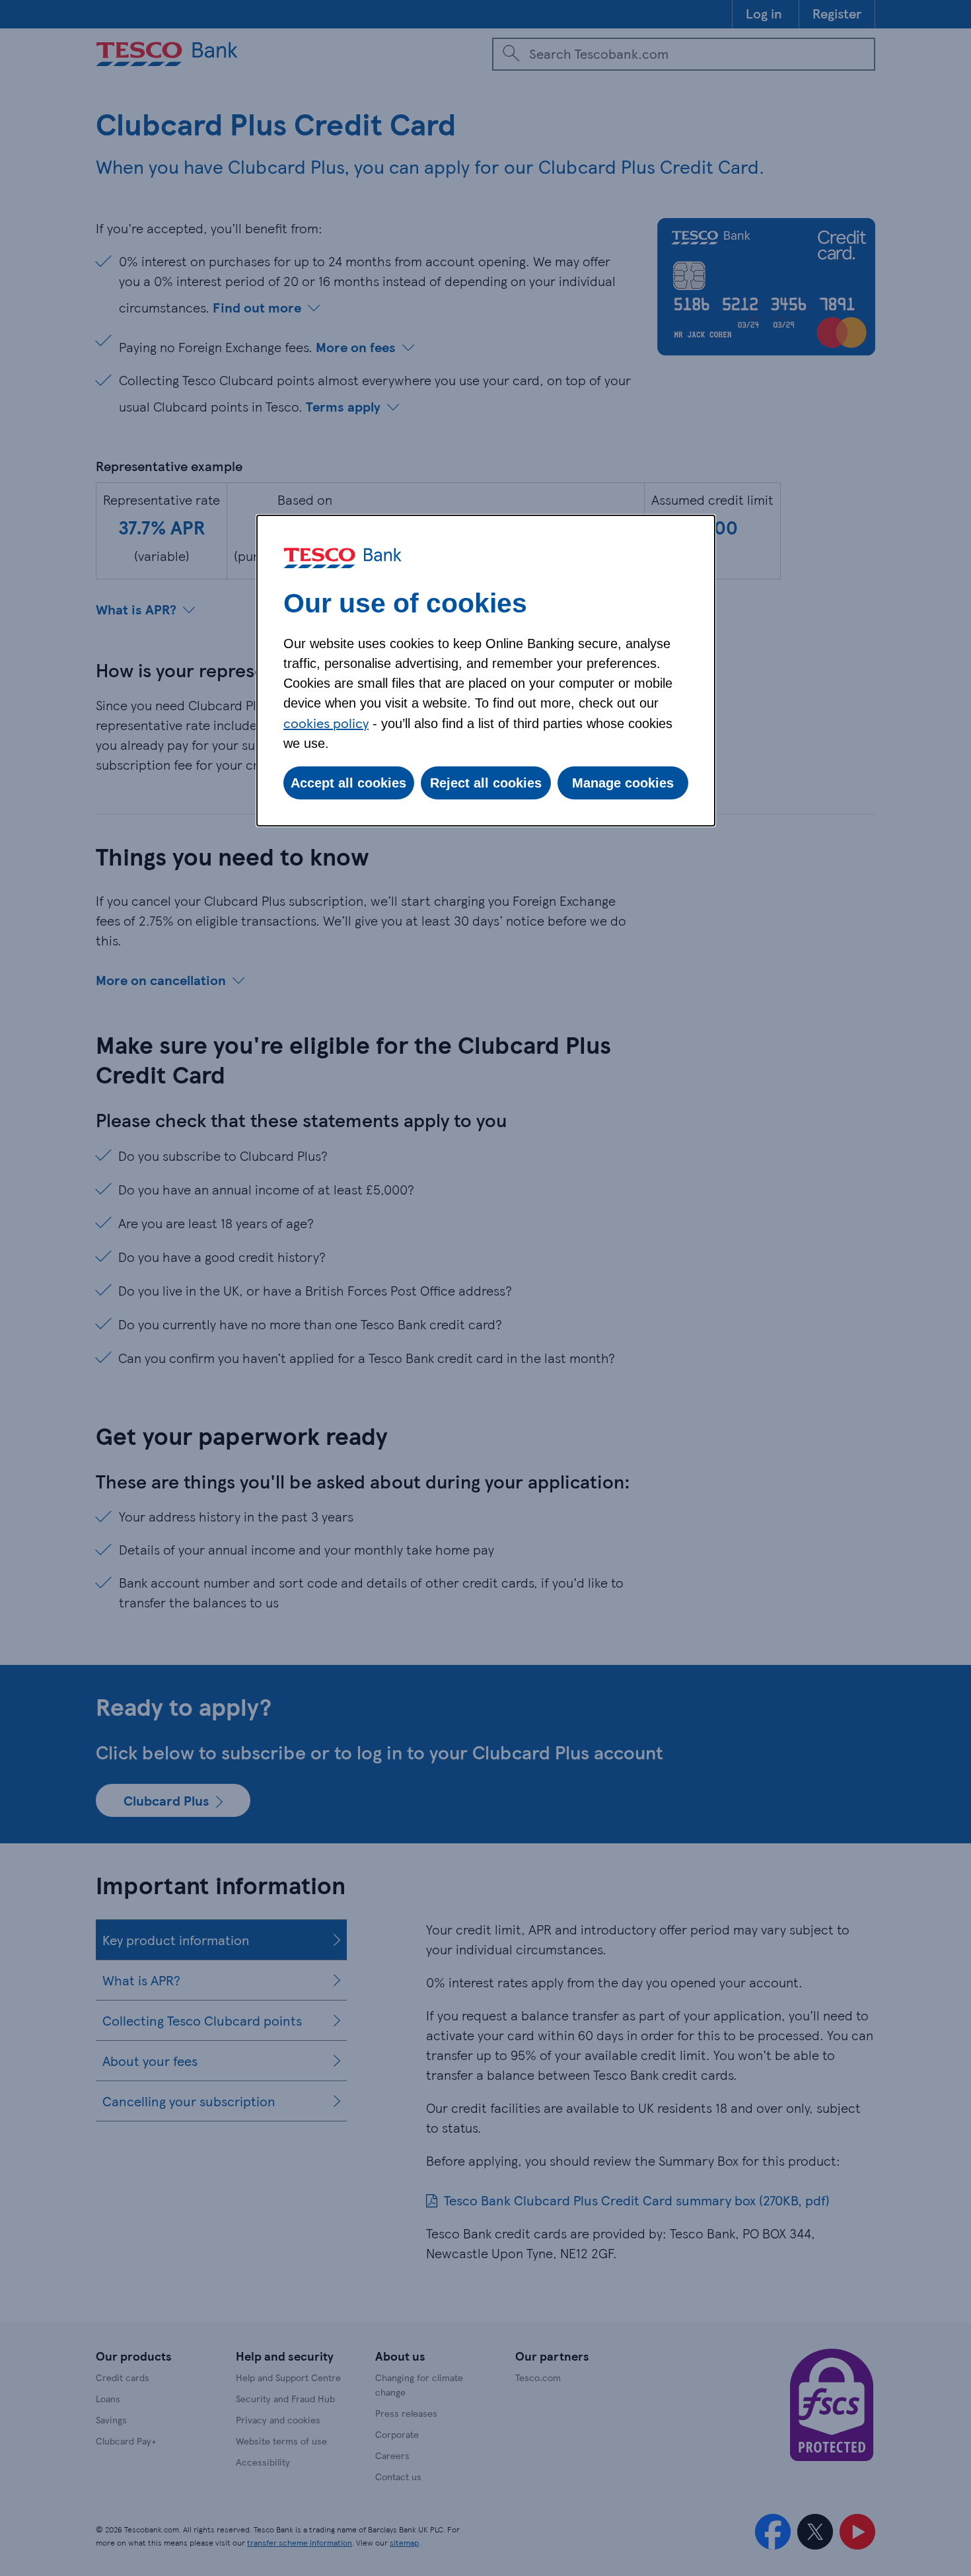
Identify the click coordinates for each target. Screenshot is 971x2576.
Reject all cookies (486, 783)
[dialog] (486, 671)
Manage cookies (623, 783)
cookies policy (326, 723)
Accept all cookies (348, 783)
